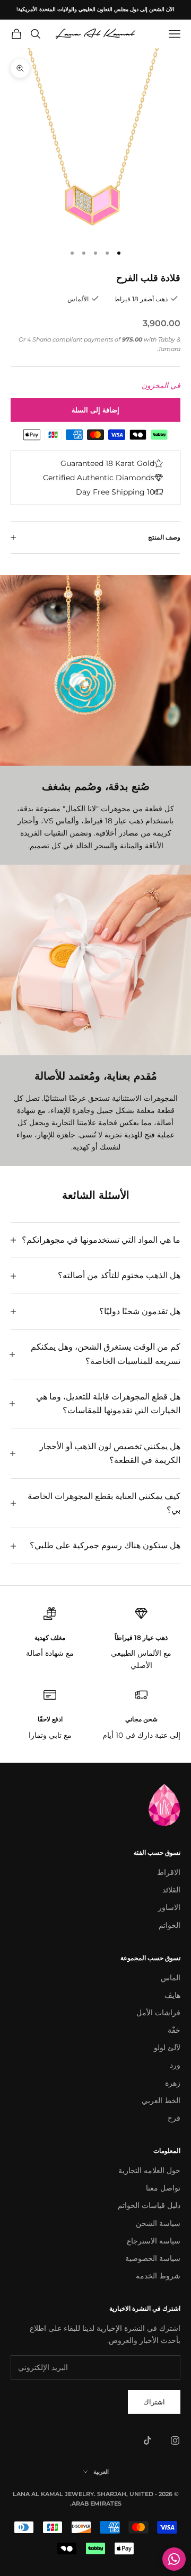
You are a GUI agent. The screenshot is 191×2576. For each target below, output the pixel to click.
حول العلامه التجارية (149, 2170)
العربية (101, 2472)
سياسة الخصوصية (153, 2258)
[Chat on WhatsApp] (174, 2559)
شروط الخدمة (158, 2276)
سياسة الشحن (158, 2223)
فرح (174, 2118)
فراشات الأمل (158, 2013)
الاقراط (169, 1872)
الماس (171, 1978)
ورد (175, 2065)
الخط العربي (161, 2101)
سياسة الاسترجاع (154, 2241)
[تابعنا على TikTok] (147, 2440)
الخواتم (170, 1925)
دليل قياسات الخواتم (149, 2205)
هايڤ (172, 1995)
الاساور (169, 1907)
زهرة (173, 2083)
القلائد (171, 1890)
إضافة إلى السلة (95, 410)
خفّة (174, 2030)
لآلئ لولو (167, 2048)
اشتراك (154, 2402)
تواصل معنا (163, 2188)
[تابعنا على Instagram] (175, 2440)
